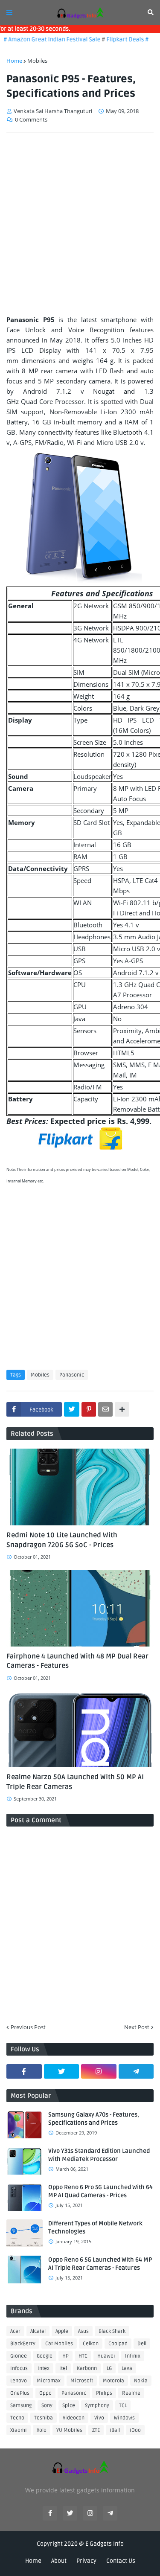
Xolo (42, 2430)
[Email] (105, 1409)
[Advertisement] (80, 224)
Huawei (106, 2356)
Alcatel (38, 2331)
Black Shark (112, 2331)
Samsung (21, 2406)
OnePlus (20, 2393)
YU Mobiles (69, 2430)
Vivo (99, 2418)
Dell (142, 2344)
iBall (115, 2430)
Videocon (74, 2418)
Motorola (113, 2381)
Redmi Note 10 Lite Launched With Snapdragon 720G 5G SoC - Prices (62, 1540)
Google (45, 2356)
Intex (44, 2368)
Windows (124, 2418)
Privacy (86, 2561)
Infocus (19, 2368)
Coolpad (118, 2344)
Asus (83, 2331)
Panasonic (72, 1375)
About (59, 2561)
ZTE (96, 2430)
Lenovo (19, 2381)
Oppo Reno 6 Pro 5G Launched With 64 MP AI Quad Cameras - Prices (100, 2191)
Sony (47, 2406)
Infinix (133, 2356)
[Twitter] (72, 1409)
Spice (69, 2406)
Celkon (91, 2344)
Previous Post (28, 2027)
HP (65, 2356)
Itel (63, 2368)
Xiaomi (19, 2430)
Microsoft (82, 2381)
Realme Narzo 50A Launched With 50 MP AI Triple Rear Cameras (75, 1782)
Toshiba (44, 2418)
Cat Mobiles (59, 2344)
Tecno (17, 2418)
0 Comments (31, 119)
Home (14, 61)
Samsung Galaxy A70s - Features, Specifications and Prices (94, 2119)
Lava (127, 2368)
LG (109, 2368)
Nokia (141, 2381)
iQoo (135, 2430)
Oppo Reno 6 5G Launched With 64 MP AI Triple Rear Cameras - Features (100, 2264)
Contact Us (121, 2561)
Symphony (97, 2406)
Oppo (45, 2393)
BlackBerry (23, 2344)
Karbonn (87, 2368)
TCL (123, 2406)
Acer (15, 2331)
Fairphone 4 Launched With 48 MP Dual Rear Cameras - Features (77, 1661)
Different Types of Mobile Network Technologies (95, 2228)
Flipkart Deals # (118, 39)
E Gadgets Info (105, 2544)
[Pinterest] (89, 1409)
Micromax (49, 2381)
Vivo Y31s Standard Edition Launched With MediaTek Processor (99, 2155)
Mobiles (37, 61)
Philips (104, 2393)
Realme (131, 2393)
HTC (83, 2356)
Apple (62, 2331)
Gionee (19, 2356)
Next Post (137, 2027)
